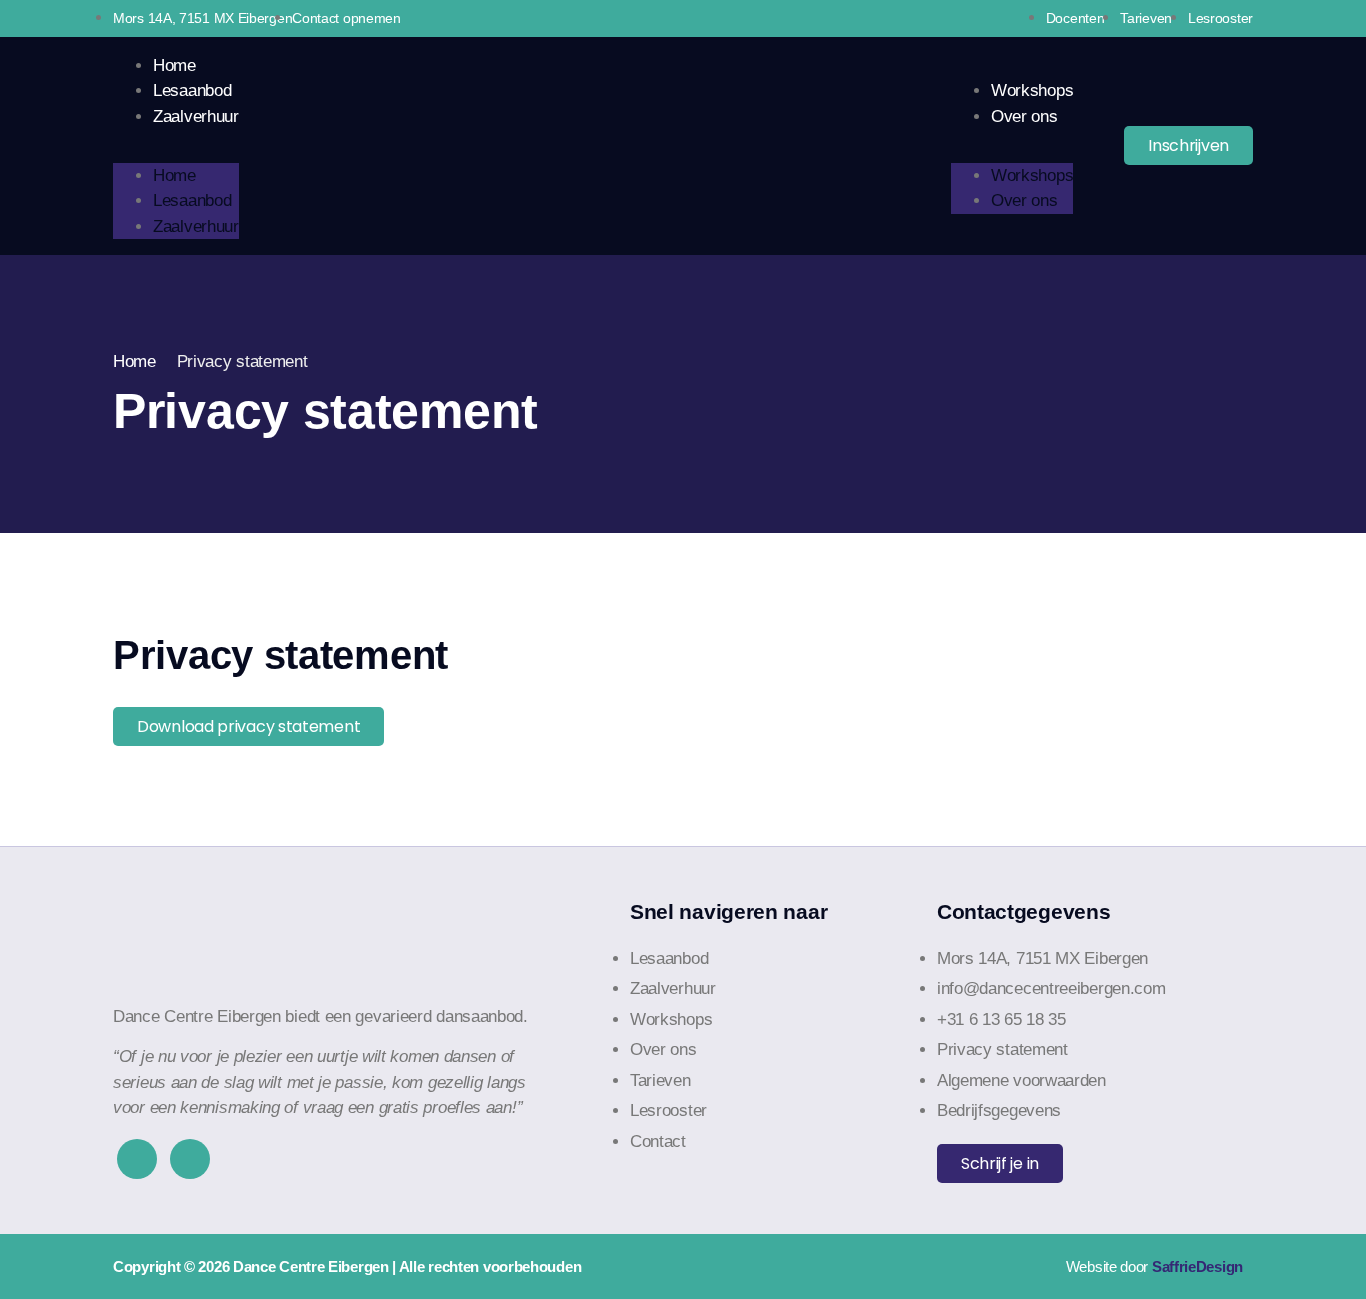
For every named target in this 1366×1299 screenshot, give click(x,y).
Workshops (1032, 90)
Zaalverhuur (196, 116)
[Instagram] (190, 1159)
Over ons (1024, 116)
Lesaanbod (192, 90)
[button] (176, 142)
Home (174, 65)
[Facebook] (137, 1159)
